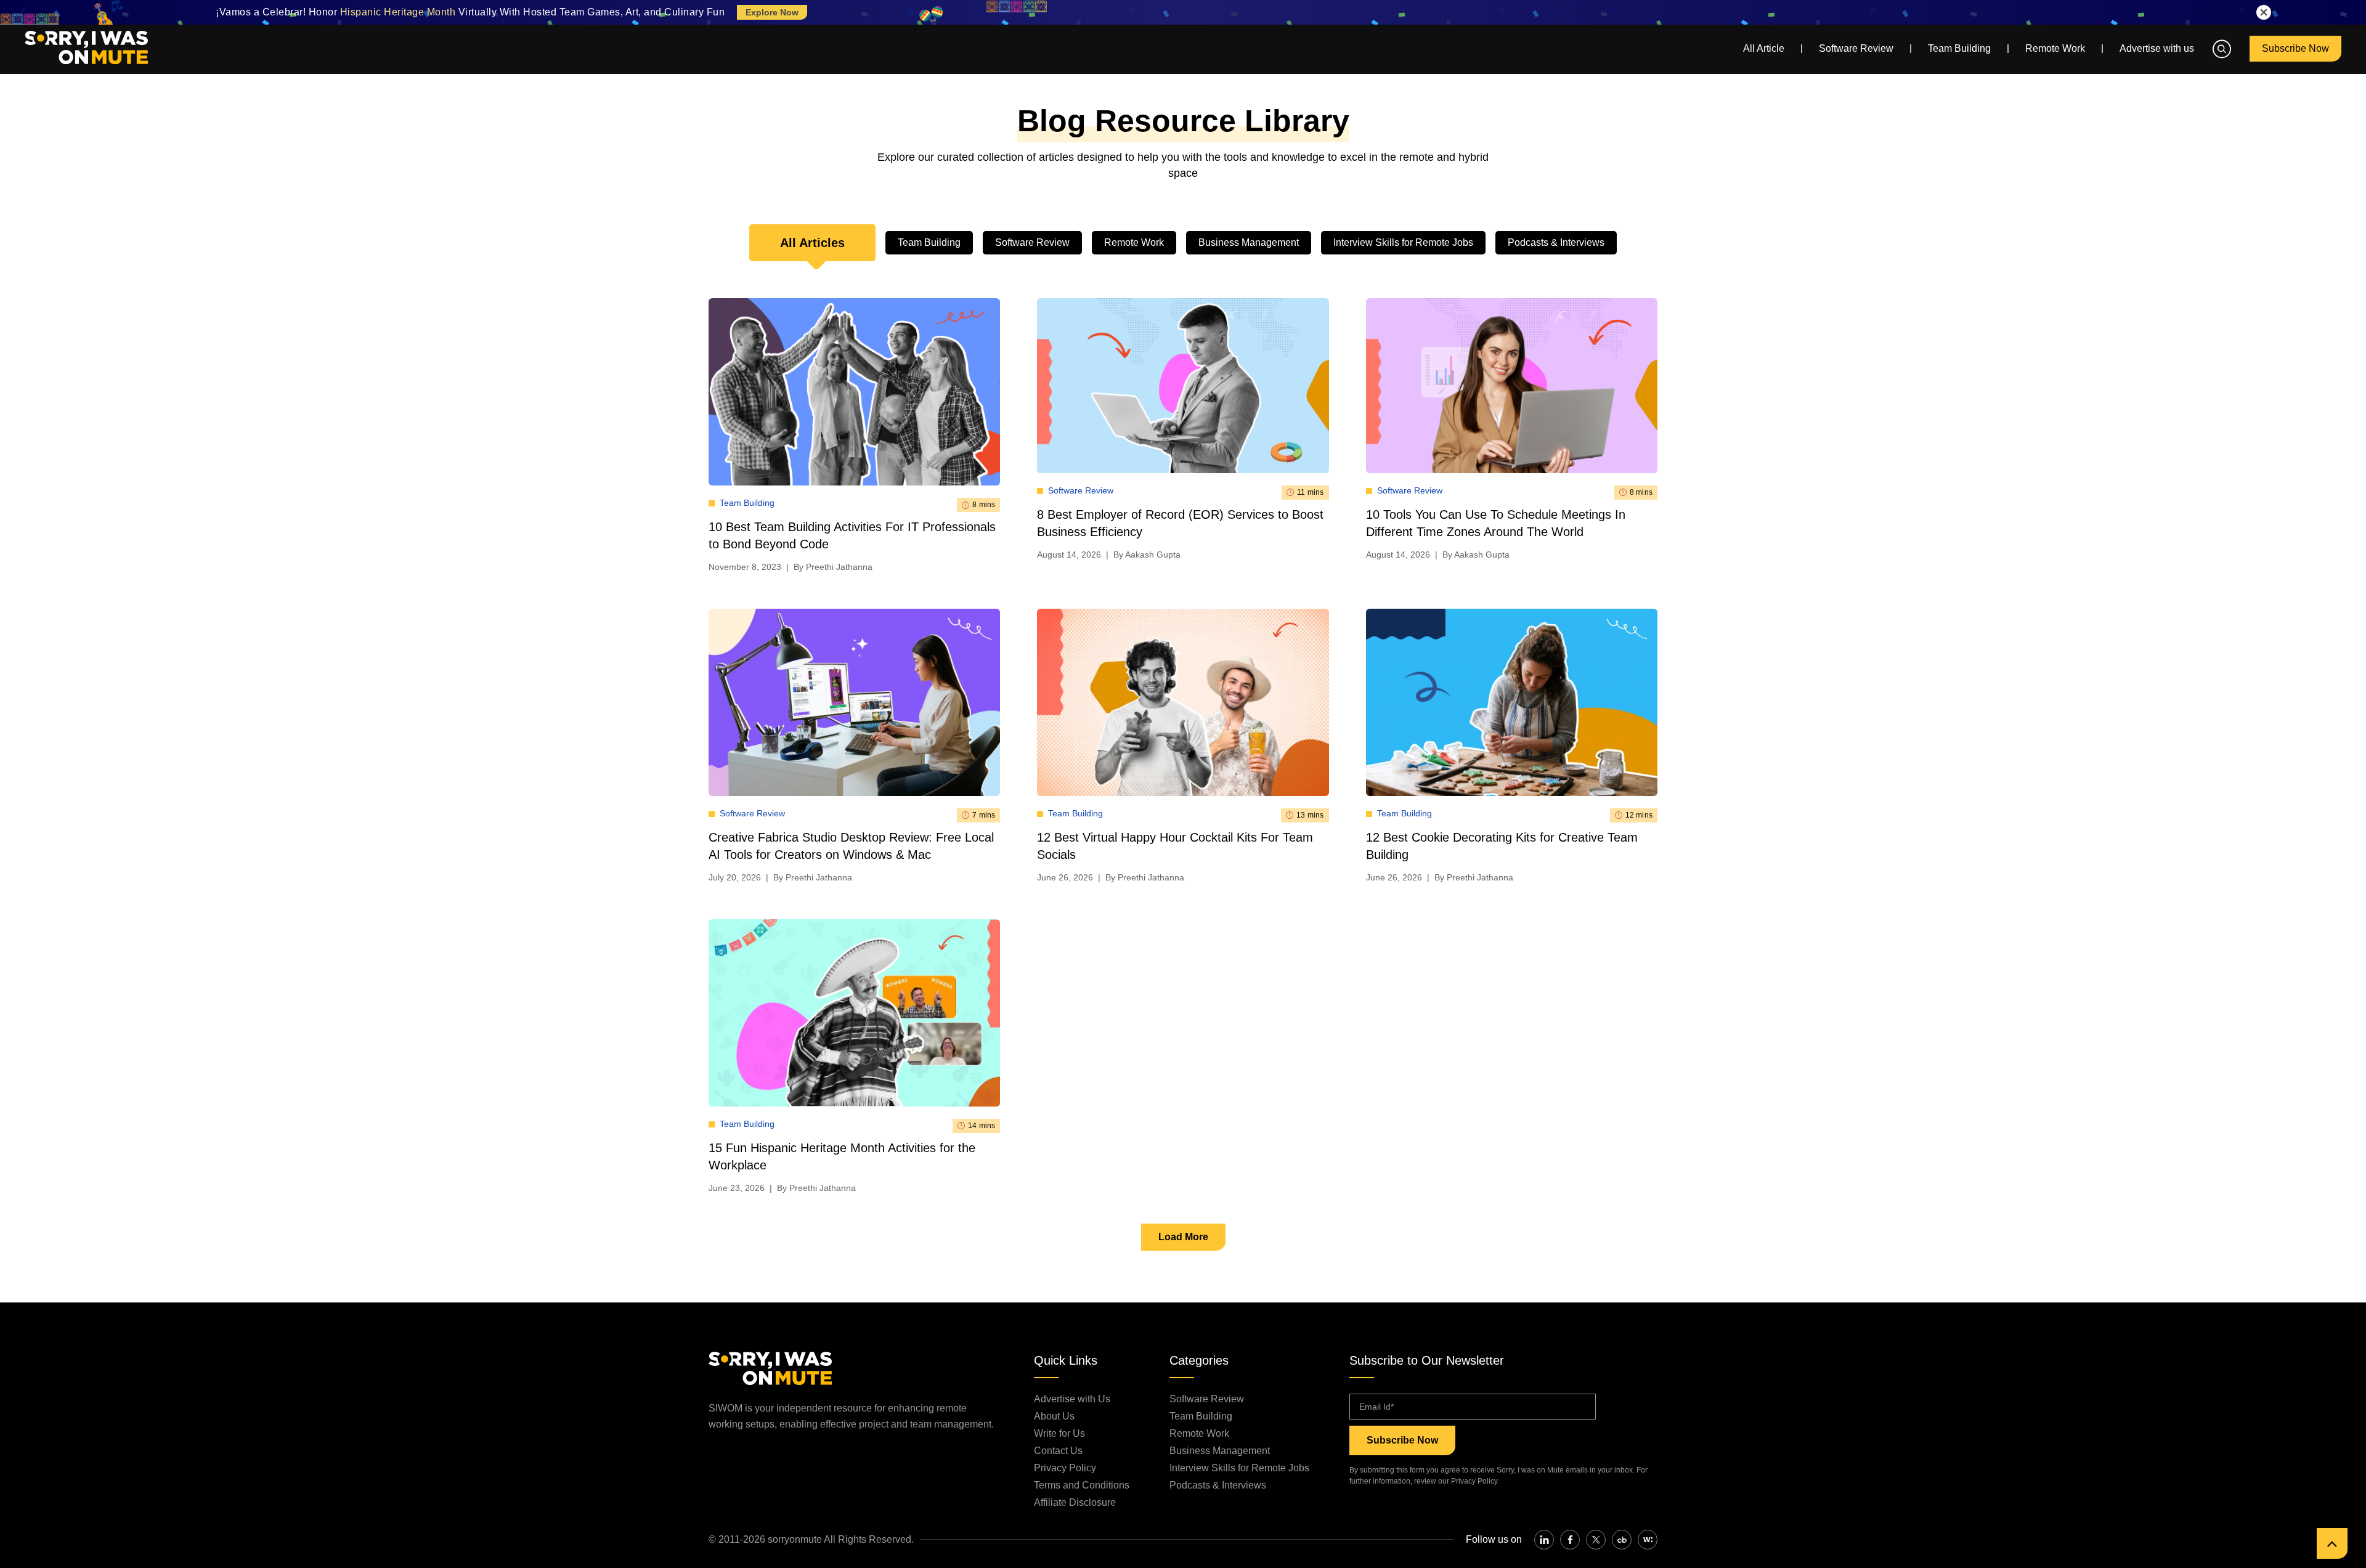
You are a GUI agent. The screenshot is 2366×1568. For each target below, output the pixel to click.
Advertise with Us (1072, 1399)
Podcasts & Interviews (1556, 242)
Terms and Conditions (1082, 1485)
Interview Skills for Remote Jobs (1403, 242)
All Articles (812, 243)
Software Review (1856, 48)
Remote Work (2055, 48)
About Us (1054, 1416)
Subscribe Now (2295, 48)
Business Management (1249, 242)
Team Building (1959, 48)
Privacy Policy (1065, 1468)
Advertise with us (2157, 48)
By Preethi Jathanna (833, 567)
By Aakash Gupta (1147, 554)
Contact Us (1058, 1451)
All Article (1764, 48)
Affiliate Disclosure (1075, 1502)
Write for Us (1059, 1433)
